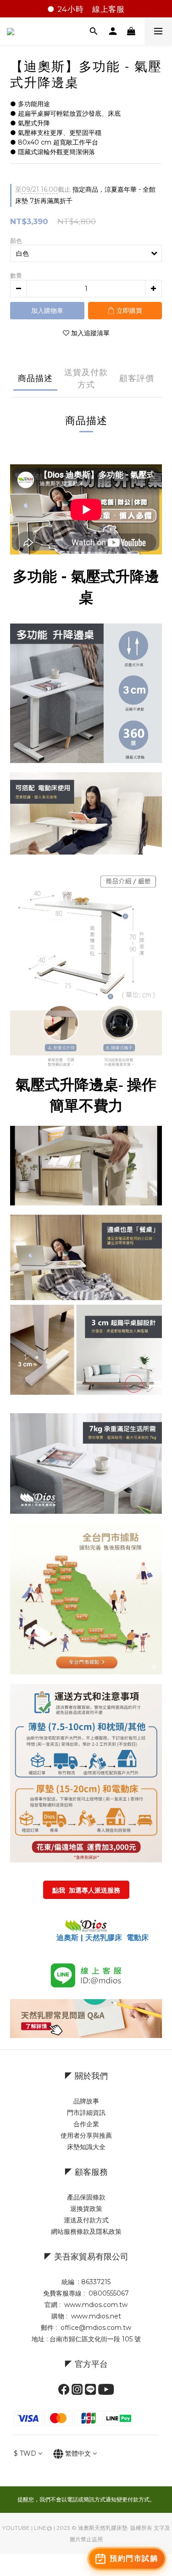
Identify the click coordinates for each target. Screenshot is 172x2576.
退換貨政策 (86, 2209)
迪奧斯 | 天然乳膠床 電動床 (103, 1938)
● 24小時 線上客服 (86, 9)
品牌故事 (86, 2101)
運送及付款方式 (86, 2220)
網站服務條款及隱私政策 (86, 2232)
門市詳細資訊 (86, 2113)
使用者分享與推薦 (86, 2135)
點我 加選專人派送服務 (86, 1890)
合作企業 (86, 2124)
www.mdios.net (95, 2316)
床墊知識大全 (86, 2147)
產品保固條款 (86, 2197)
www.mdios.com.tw (96, 2305)
